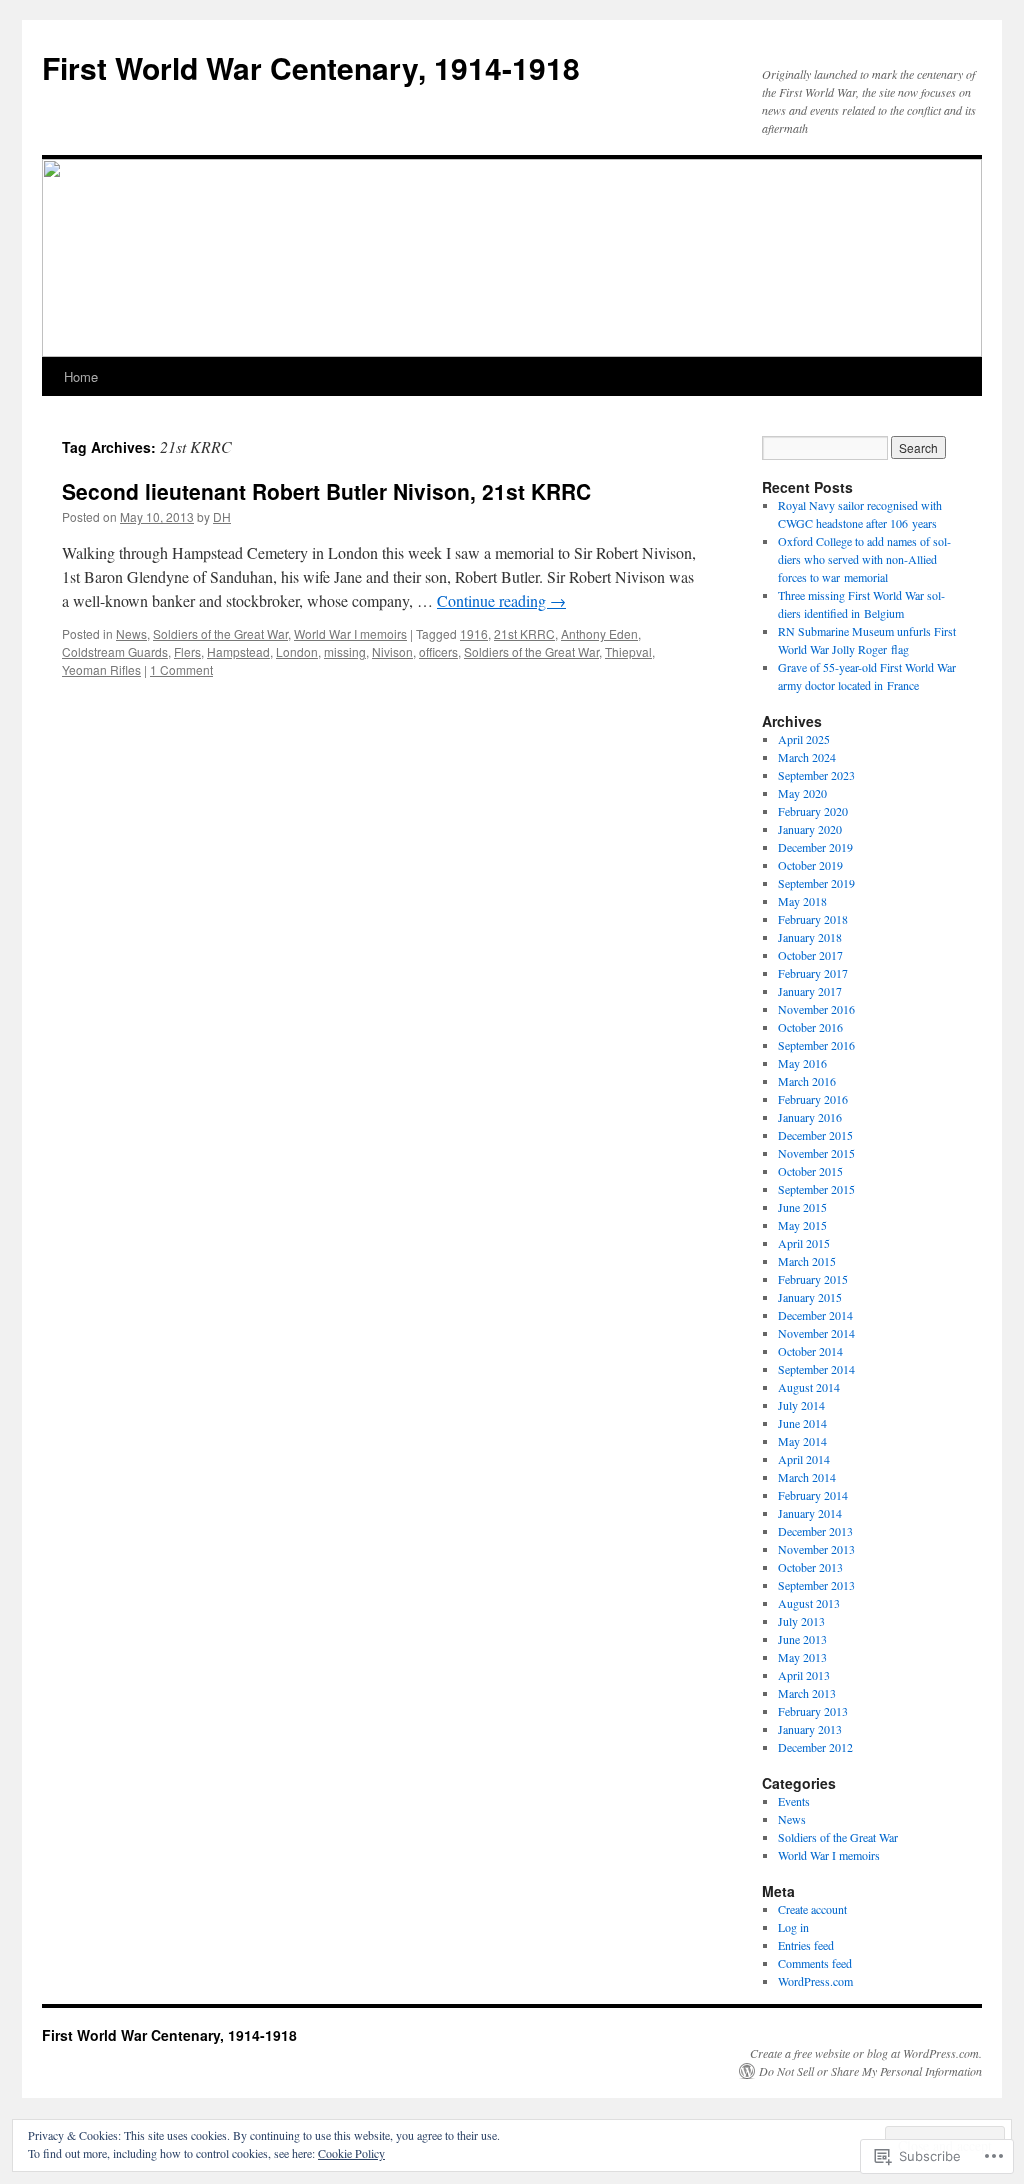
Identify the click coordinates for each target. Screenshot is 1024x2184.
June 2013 (802, 1639)
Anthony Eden (599, 633)
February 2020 (813, 811)
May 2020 (802, 793)
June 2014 (802, 1423)
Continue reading (501, 600)
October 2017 (810, 955)
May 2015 (802, 1225)
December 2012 (815, 1747)
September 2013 (816, 1585)
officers (438, 651)
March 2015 (807, 1261)
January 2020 (810, 829)
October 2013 (810, 1567)
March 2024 (807, 757)
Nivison (392, 651)
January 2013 (810, 1729)
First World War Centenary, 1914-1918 (311, 67)
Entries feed (806, 1945)
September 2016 (816, 1045)
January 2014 (810, 1513)
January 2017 (810, 991)
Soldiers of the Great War (220, 633)
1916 (474, 633)
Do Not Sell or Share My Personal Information (870, 2071)
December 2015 (815, 1135)
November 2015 (816, 1153)
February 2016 (813, 1099)
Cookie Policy (351, 2153)
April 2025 (804, 739)
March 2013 (807, 1693)
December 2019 (815, 847)
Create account (812, 1909)
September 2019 (816, 883)
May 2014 (802, 1441)
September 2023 (816, 775)
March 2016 (807, 1081)
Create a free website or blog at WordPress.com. (866, 2053)
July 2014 (801, 1405)
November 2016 (816, 1009)
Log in (793, 1927)
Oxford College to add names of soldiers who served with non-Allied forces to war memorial (864, 559)
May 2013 (802, 1657)
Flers (187, 651)
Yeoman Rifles (101, 669)
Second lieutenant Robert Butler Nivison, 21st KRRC (326, 491)
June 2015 (802, 1207)
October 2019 (810, 865)
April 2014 (804, 1459)
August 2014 (809, 1387)
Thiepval (628, 651)
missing (345, 651)
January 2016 (810, 1117)
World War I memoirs (350, 633)
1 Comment (181, 669)
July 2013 (801, 1621)
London (297, 651)
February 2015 (813, 1279)
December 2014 (815, 1315)
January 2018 (810, 937)
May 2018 (802, 901)
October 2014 (810, 1351)
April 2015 (804, 1243)
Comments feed (815, 1963)
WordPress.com (815, 1981)
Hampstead (238, 651)
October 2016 (810, 1027)
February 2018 (813, 919)
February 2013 (813, 1711)
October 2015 (810, 1171)
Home (81, 376)
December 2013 (815, 1531)
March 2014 (807, 1477)
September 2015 (816, 1189)
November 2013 (816, 1549)
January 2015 (810, 1297)
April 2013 (804, 1675)
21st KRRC (524, 633)
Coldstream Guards (115, 651)
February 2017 (813, 973)
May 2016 (802, 1063)
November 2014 (816, 1333)
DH (222, 516)
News (131, 633)
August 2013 (809, 1603)
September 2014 (816, 1369)
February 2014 (813, 1495)
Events (794, 1801)
